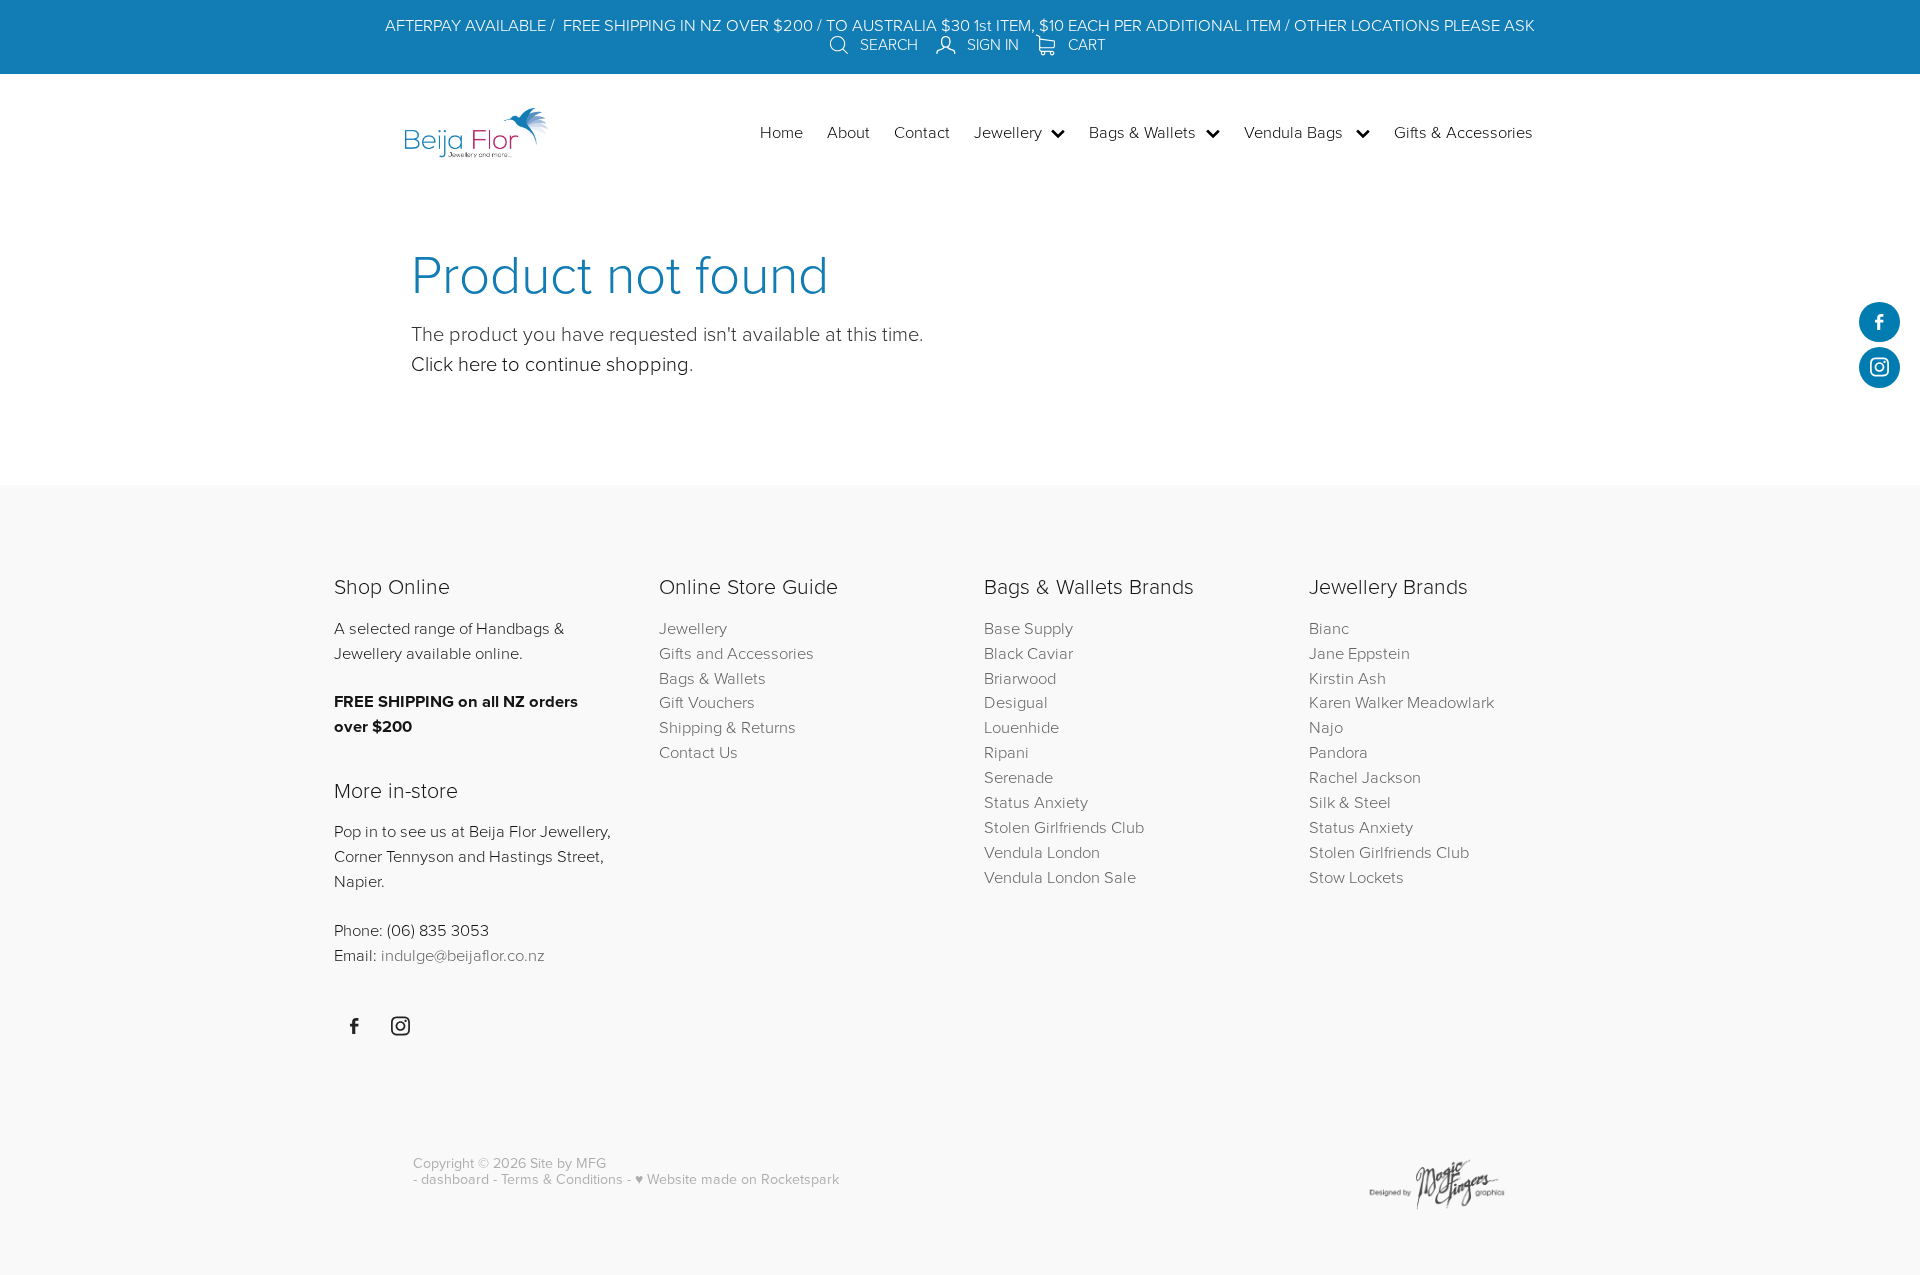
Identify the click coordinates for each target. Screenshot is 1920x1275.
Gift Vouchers (707, 701)
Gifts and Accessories (736, 652)
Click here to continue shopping (550, 363)
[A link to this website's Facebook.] (1879, 322)
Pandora (1338, 751)
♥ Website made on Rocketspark (737, 1179)
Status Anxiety (1036, 801)
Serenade (1018, 776)
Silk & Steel (1350, 801)
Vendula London (1042, 851)
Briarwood (1020, 677)
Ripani (1006, 751)
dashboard (455, 1179)
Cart (1085, 44)
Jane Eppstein (1361, 652)
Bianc (1331, 627)
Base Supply (1028, 627)
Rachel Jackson (1365, 776)
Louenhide (1021, 726)
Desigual (1016, 701)
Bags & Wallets (712, 677)
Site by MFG (568, 1163)
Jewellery (693, 627)
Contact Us (698, 751)
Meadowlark (1450, 701)
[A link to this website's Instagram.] (1879, 367)
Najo (1326, 726)
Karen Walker (1356, 701)
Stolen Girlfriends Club (1064, 826)
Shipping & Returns (727, 726)
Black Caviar (1028, 652)
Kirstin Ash (1347, 677)
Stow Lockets (1356, 876)
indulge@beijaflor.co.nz (463, 954)
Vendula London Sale (1060, 876)
